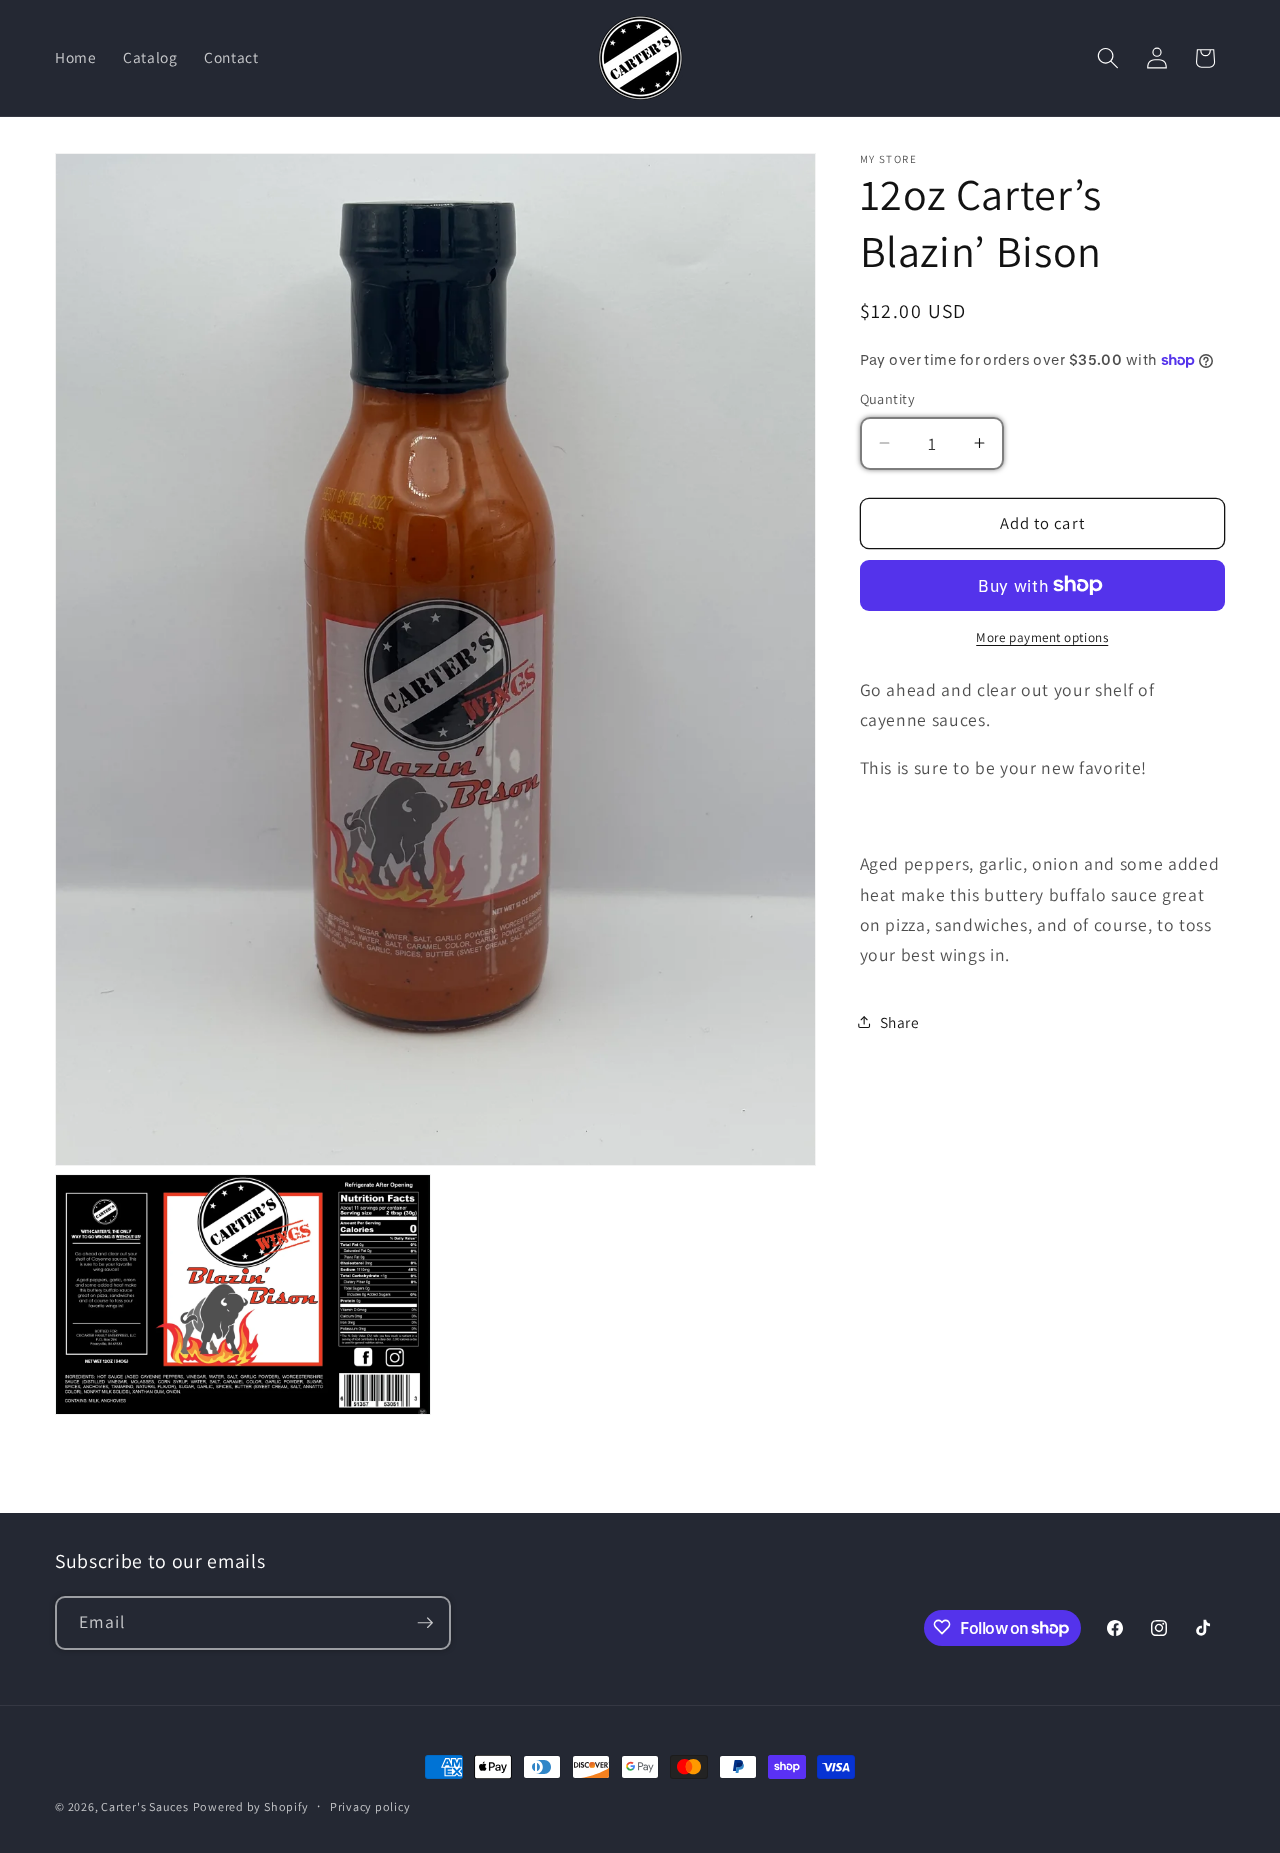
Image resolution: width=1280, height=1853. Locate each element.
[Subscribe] (425, 1623)
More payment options (1042, 637)
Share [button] (900, 1022)
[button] (1108, 58)
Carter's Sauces (145, 1806)
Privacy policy (370, 1806)
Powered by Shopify (251, 1806)
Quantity (888, 398)
